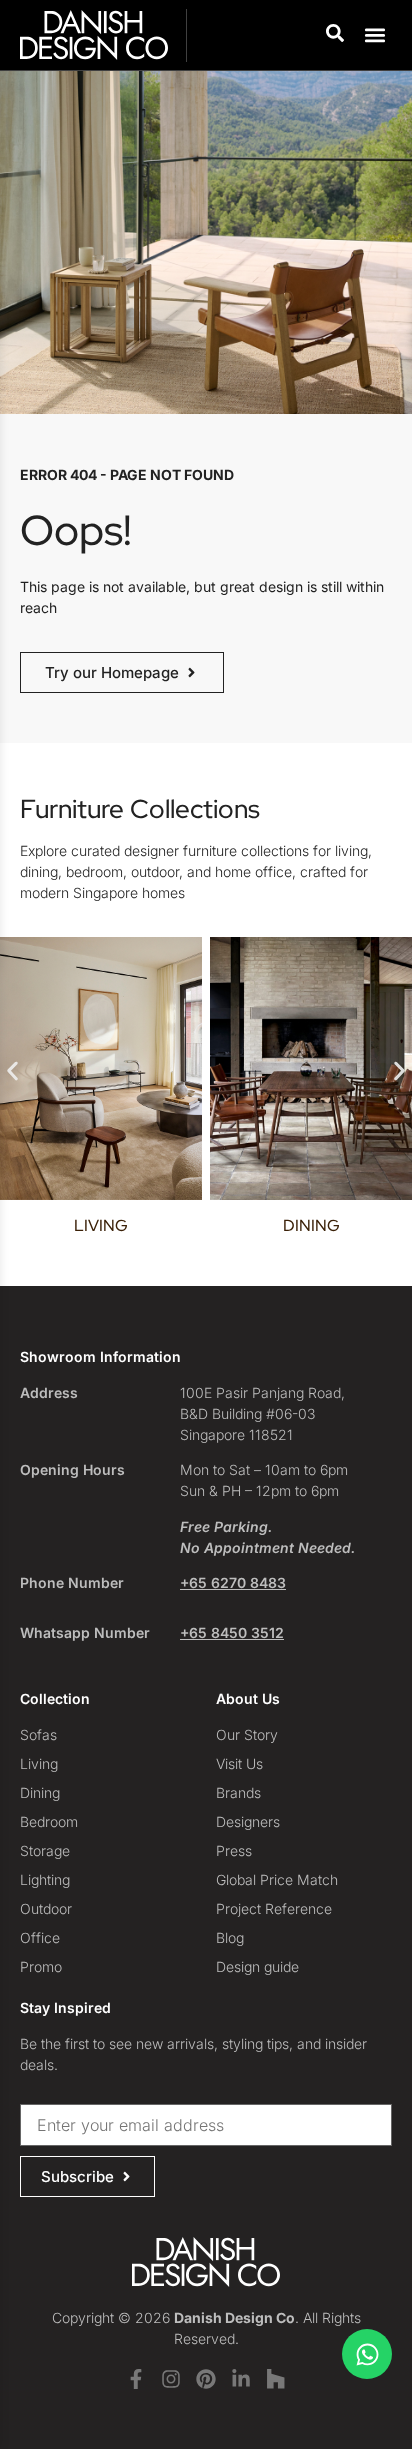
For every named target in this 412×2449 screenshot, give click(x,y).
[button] (375, 35)
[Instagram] (171, 2379)
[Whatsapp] (367, 2354)
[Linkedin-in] (241, 2379)
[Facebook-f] (136, 2379)
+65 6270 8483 (233, 1582)
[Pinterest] (206, 2379)
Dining (291, 1225)
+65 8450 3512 (232, 1632)
